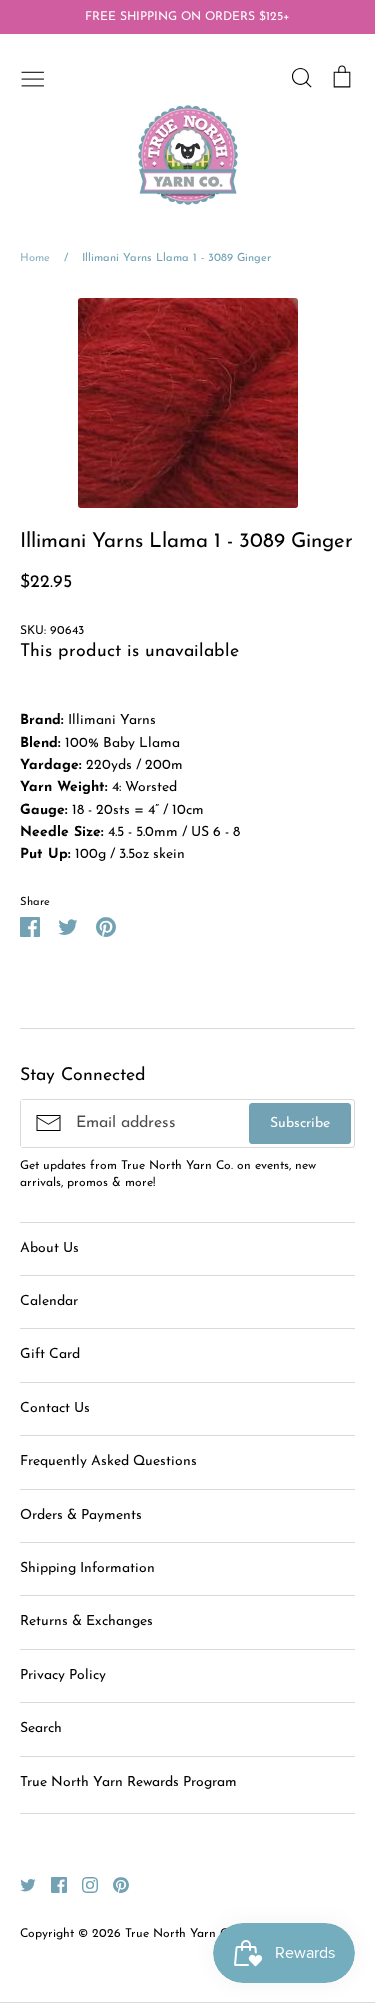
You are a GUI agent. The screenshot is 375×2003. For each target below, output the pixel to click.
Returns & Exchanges (86, 1621)
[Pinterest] (113, 1884)
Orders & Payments (81, 1515)
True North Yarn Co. (181, 1934)
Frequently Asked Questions (108, 1461)
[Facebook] (51, 1884)
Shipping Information (87, 1568)
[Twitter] (20, 1884)
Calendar (49, 1301)
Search (41, 1728)
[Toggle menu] (33, 77)
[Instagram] (82, 1884)
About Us (49, 1248)
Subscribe (300, 1123)
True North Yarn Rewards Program (128, 1782)
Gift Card (50, 1354)
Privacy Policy (63, 1675)
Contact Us (55, 1408)
